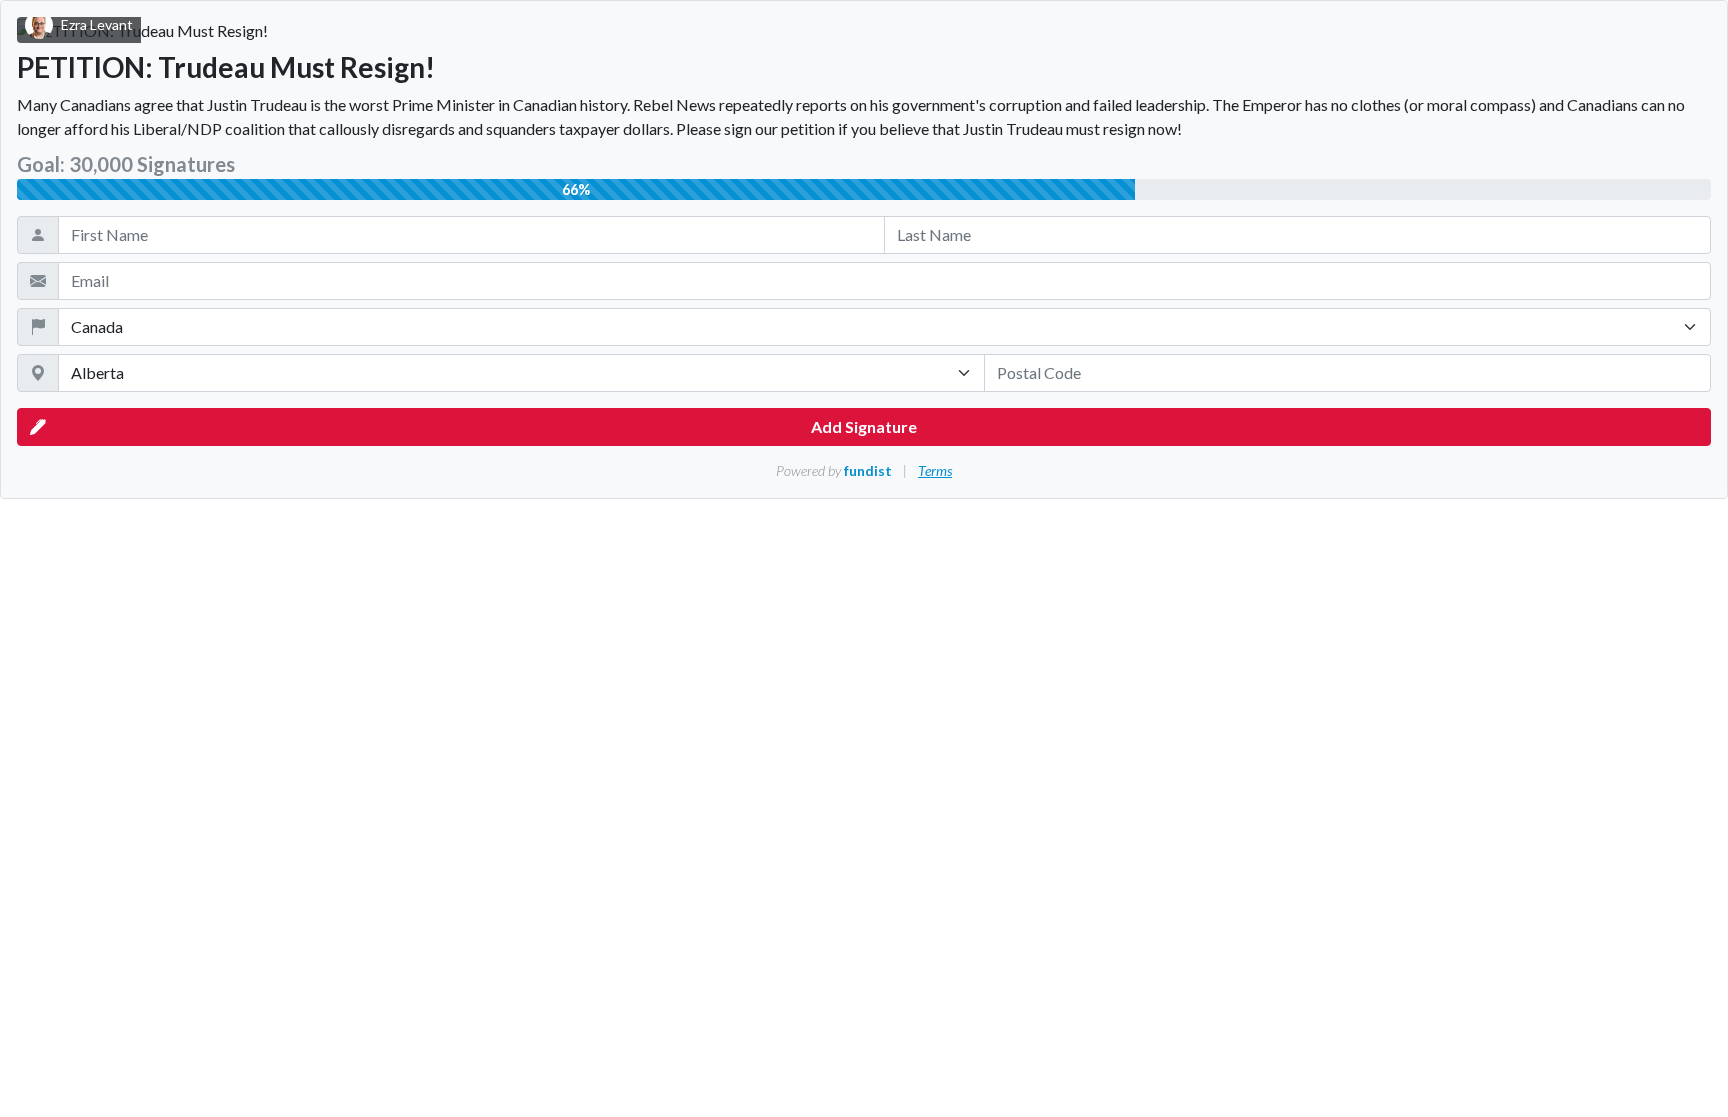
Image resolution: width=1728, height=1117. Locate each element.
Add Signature (864, 426)
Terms (935, 470)
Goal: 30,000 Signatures (126, 164)
